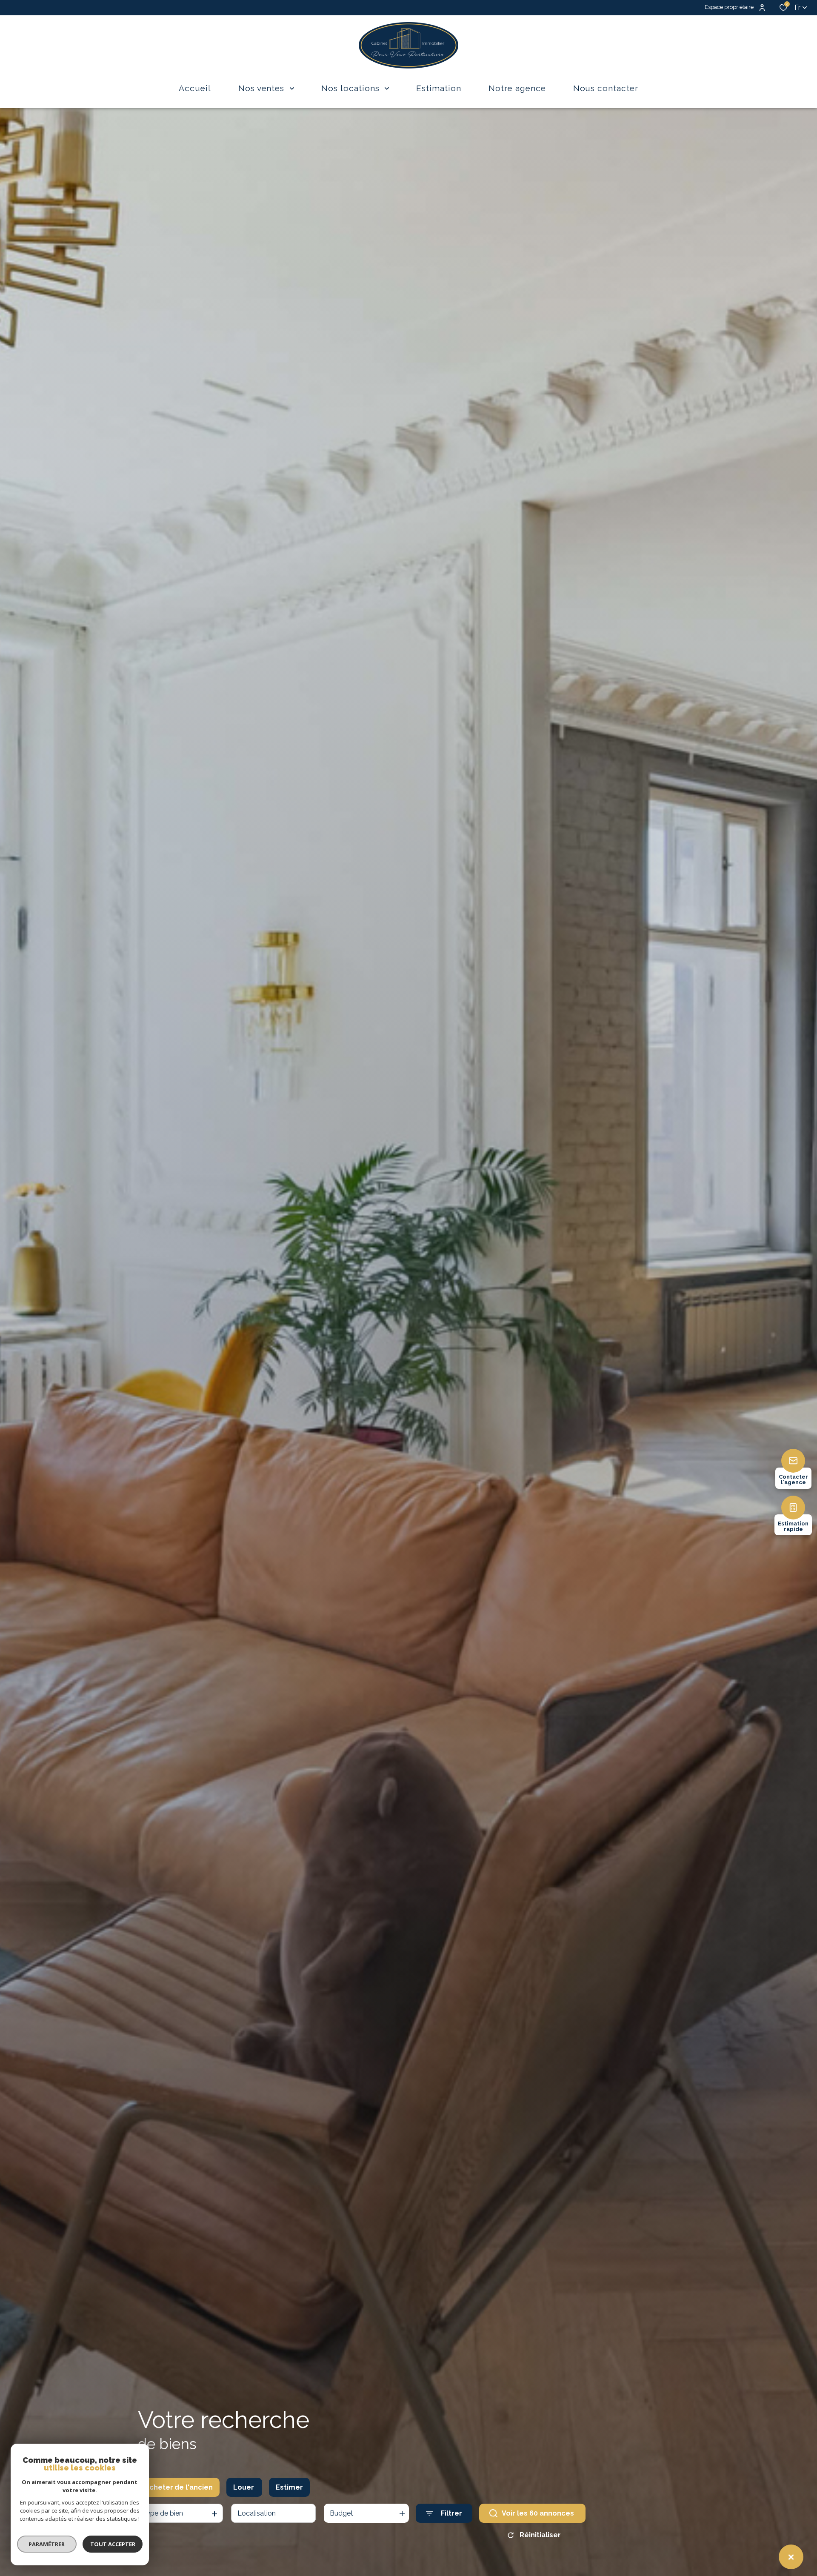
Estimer (289, 2487)
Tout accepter (113, 2544)
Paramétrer (47, 2544)
